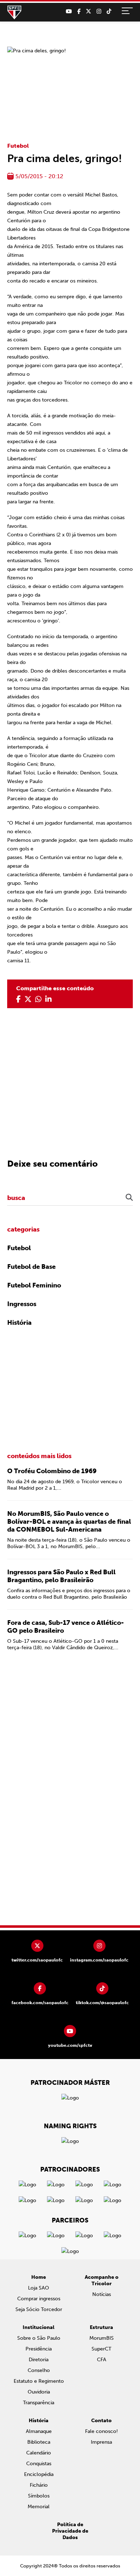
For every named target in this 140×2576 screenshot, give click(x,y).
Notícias (102, 2294)
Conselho (39, 2370)
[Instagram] (99, 11)
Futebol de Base (31, 1267)
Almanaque (39, 2431)
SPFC (14, 13)
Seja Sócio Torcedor (39, 2309)
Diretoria (39, 2360)
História (19, 1323)
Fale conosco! (101, 2431)
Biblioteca (39, 2442)
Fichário (39, 2485)
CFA (102, 2360)
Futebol (18, 146)
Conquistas (39, 2464)
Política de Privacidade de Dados (70, 2531)
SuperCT (101, 2349)
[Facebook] (79, 11)
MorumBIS (102, 2338)
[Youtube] (69, 11)
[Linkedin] (48, 999)
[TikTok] (109, 11)
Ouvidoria (39, 2392)
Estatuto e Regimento (39, 2381)
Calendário (39, 2453)
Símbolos (39, 2496)
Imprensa (101, 2442)
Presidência (39, 2349)
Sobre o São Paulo (39, 2338)
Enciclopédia (39, 2474)
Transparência (39, 2403)
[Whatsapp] (38, 999)
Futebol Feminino (34, 1285)
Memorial (39, 2507)
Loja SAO (39, 2288)
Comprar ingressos (39, 2299)
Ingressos (22, 1304)
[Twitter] (88, 11)
